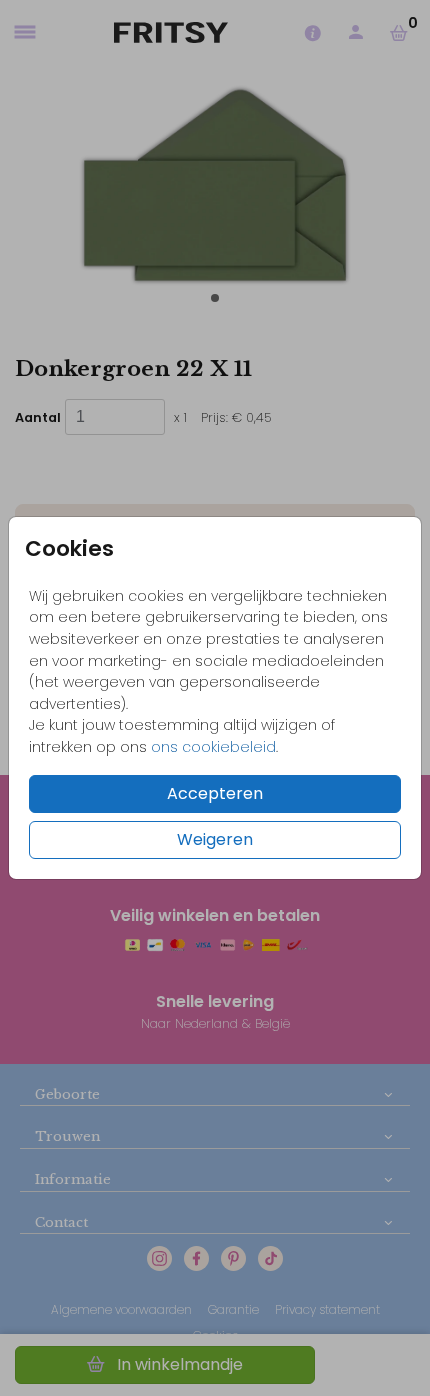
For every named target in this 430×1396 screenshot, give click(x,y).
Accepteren (215, 793)
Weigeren (215, 839)
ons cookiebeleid (213, 747)
